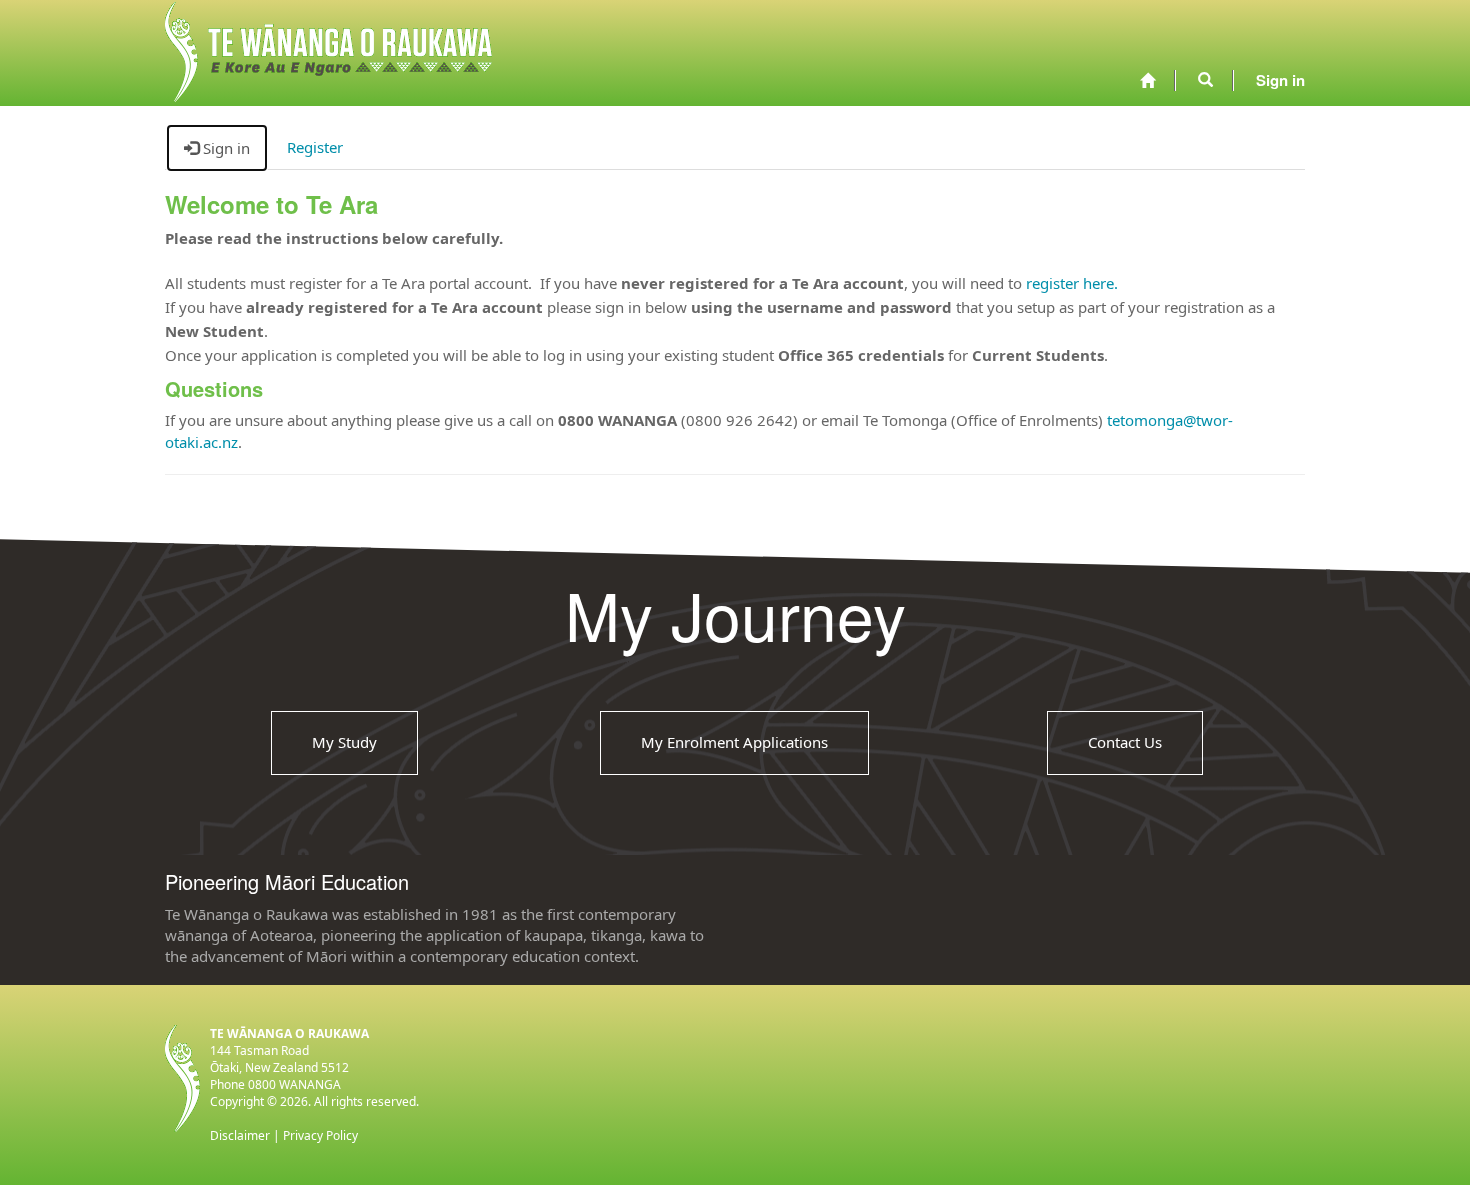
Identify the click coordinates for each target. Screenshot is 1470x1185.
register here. (1072, 283)
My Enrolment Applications (734, 742)
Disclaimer (240, 1135)
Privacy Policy (320, 1135)
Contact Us (1125, 742)
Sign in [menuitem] (1280, 80)
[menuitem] (1147, 80)
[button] (1205, 80)
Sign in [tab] (224, 148)
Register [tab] (315, 147)
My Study (344, 742)
